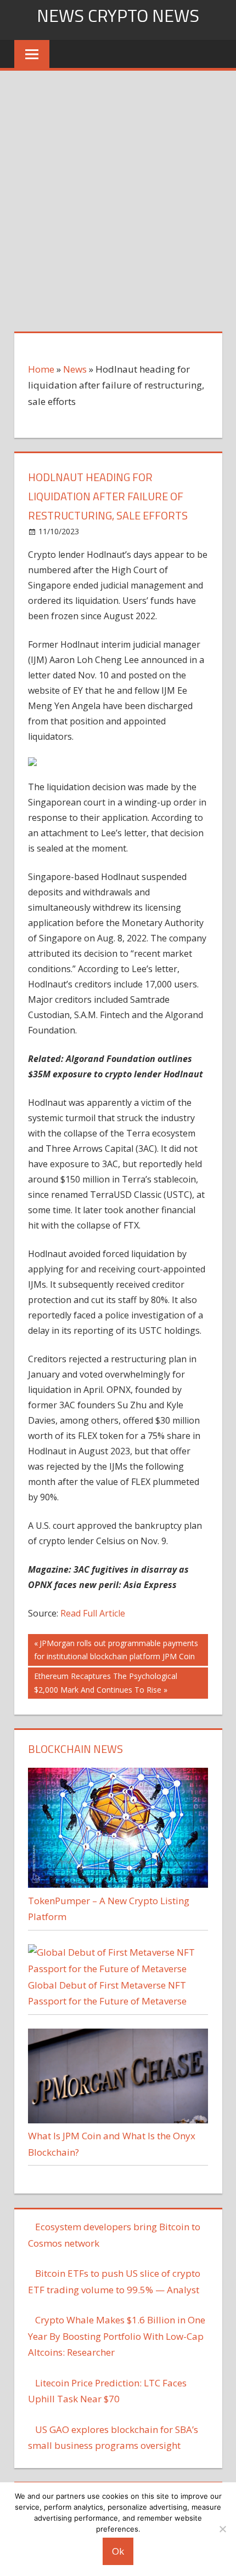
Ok (118, 2551)
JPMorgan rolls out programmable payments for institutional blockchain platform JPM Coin (116, 1650)
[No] (222, 2529)
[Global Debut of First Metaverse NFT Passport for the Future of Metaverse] (118, 1969)
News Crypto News (118, 15)
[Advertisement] (118, 194)
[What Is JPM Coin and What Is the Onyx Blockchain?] (118, 2120)
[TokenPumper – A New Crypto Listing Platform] (118, 1884)
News (75, 369)
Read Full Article (93, 1613)
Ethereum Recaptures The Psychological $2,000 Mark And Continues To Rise (105, 1683)
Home (41, 369)
